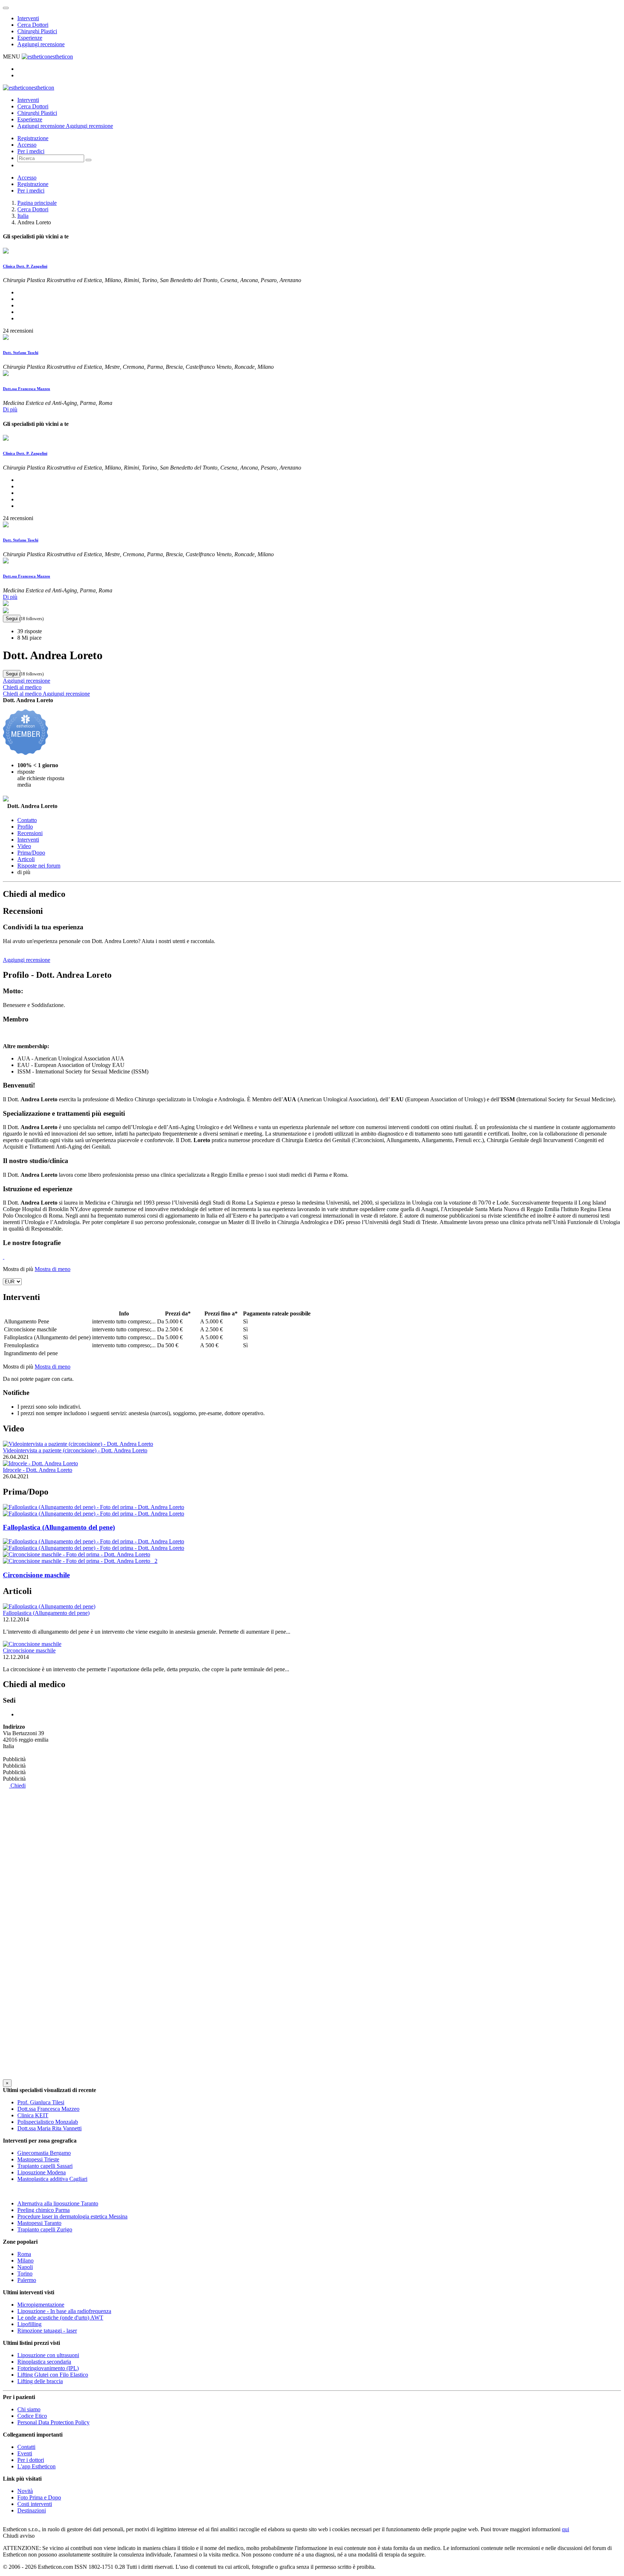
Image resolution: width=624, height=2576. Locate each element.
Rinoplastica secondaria (44, 2362)
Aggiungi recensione (41, 44)
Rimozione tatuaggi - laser (47, 2331)
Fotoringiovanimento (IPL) (48, 2368)
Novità (25, 2491)
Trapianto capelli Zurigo (45, 2229)
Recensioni (30, 833)
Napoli (25, 2267)
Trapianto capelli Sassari (45, 2166)
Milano (25, 2261)
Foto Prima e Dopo (39, 2497)
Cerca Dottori (33, 25)
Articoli (26, 859)
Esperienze (30, 38)
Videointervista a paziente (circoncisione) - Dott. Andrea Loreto (75, 1450)
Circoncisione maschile (29, 1650)
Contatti (26, 2447)
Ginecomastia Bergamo (44, 2153)
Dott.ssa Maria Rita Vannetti (49, 2128)
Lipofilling (29, 2324)
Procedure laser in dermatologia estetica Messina (72, 2216)
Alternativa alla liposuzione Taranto (58, 2203)
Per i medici (31, 151)
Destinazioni (32, 2510)
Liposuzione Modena (42, 2172)
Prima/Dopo (31, 853)
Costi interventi (35, 2504)
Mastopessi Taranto (39, 2223)
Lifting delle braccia (40, 2381)
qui (565, 2529)
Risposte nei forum (39, 866)
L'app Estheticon (36, 2466)
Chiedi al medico (22, 687)
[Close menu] (6, 8)
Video (24, 846)
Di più (10, 409)
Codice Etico (32, 2416)
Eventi (25, 2453)
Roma (24, 2254)
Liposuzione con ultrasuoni (48, 2355)
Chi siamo (29, 2409)
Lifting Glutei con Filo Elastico (53, 2375)
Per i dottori (31, 2460)
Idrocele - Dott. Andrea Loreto (38, 1470)
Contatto (27, 820)
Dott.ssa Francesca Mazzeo (27, 389)
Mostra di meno (53, 1269)
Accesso (27, 145)
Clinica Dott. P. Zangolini (25, 266)
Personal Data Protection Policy (53, 2422)
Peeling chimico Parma (44, 2210)
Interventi (28, 18)
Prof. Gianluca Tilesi (41, 2102)
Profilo (25, 827)
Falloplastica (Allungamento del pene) (46, 1613)
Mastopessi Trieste (38, 2159)
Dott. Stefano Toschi (21, 353)
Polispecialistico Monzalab (48, 2122)
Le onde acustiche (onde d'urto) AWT (60, 2318)
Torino (25, 2274)
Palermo (27, 2280)
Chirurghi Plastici (37, 31)
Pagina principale (37, 203)
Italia (23, 216)
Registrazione (33, 138)
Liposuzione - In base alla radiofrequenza (64, 2311)
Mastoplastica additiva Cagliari (52, 2179)
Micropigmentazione (41, 2305)
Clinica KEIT (33, 2115)
